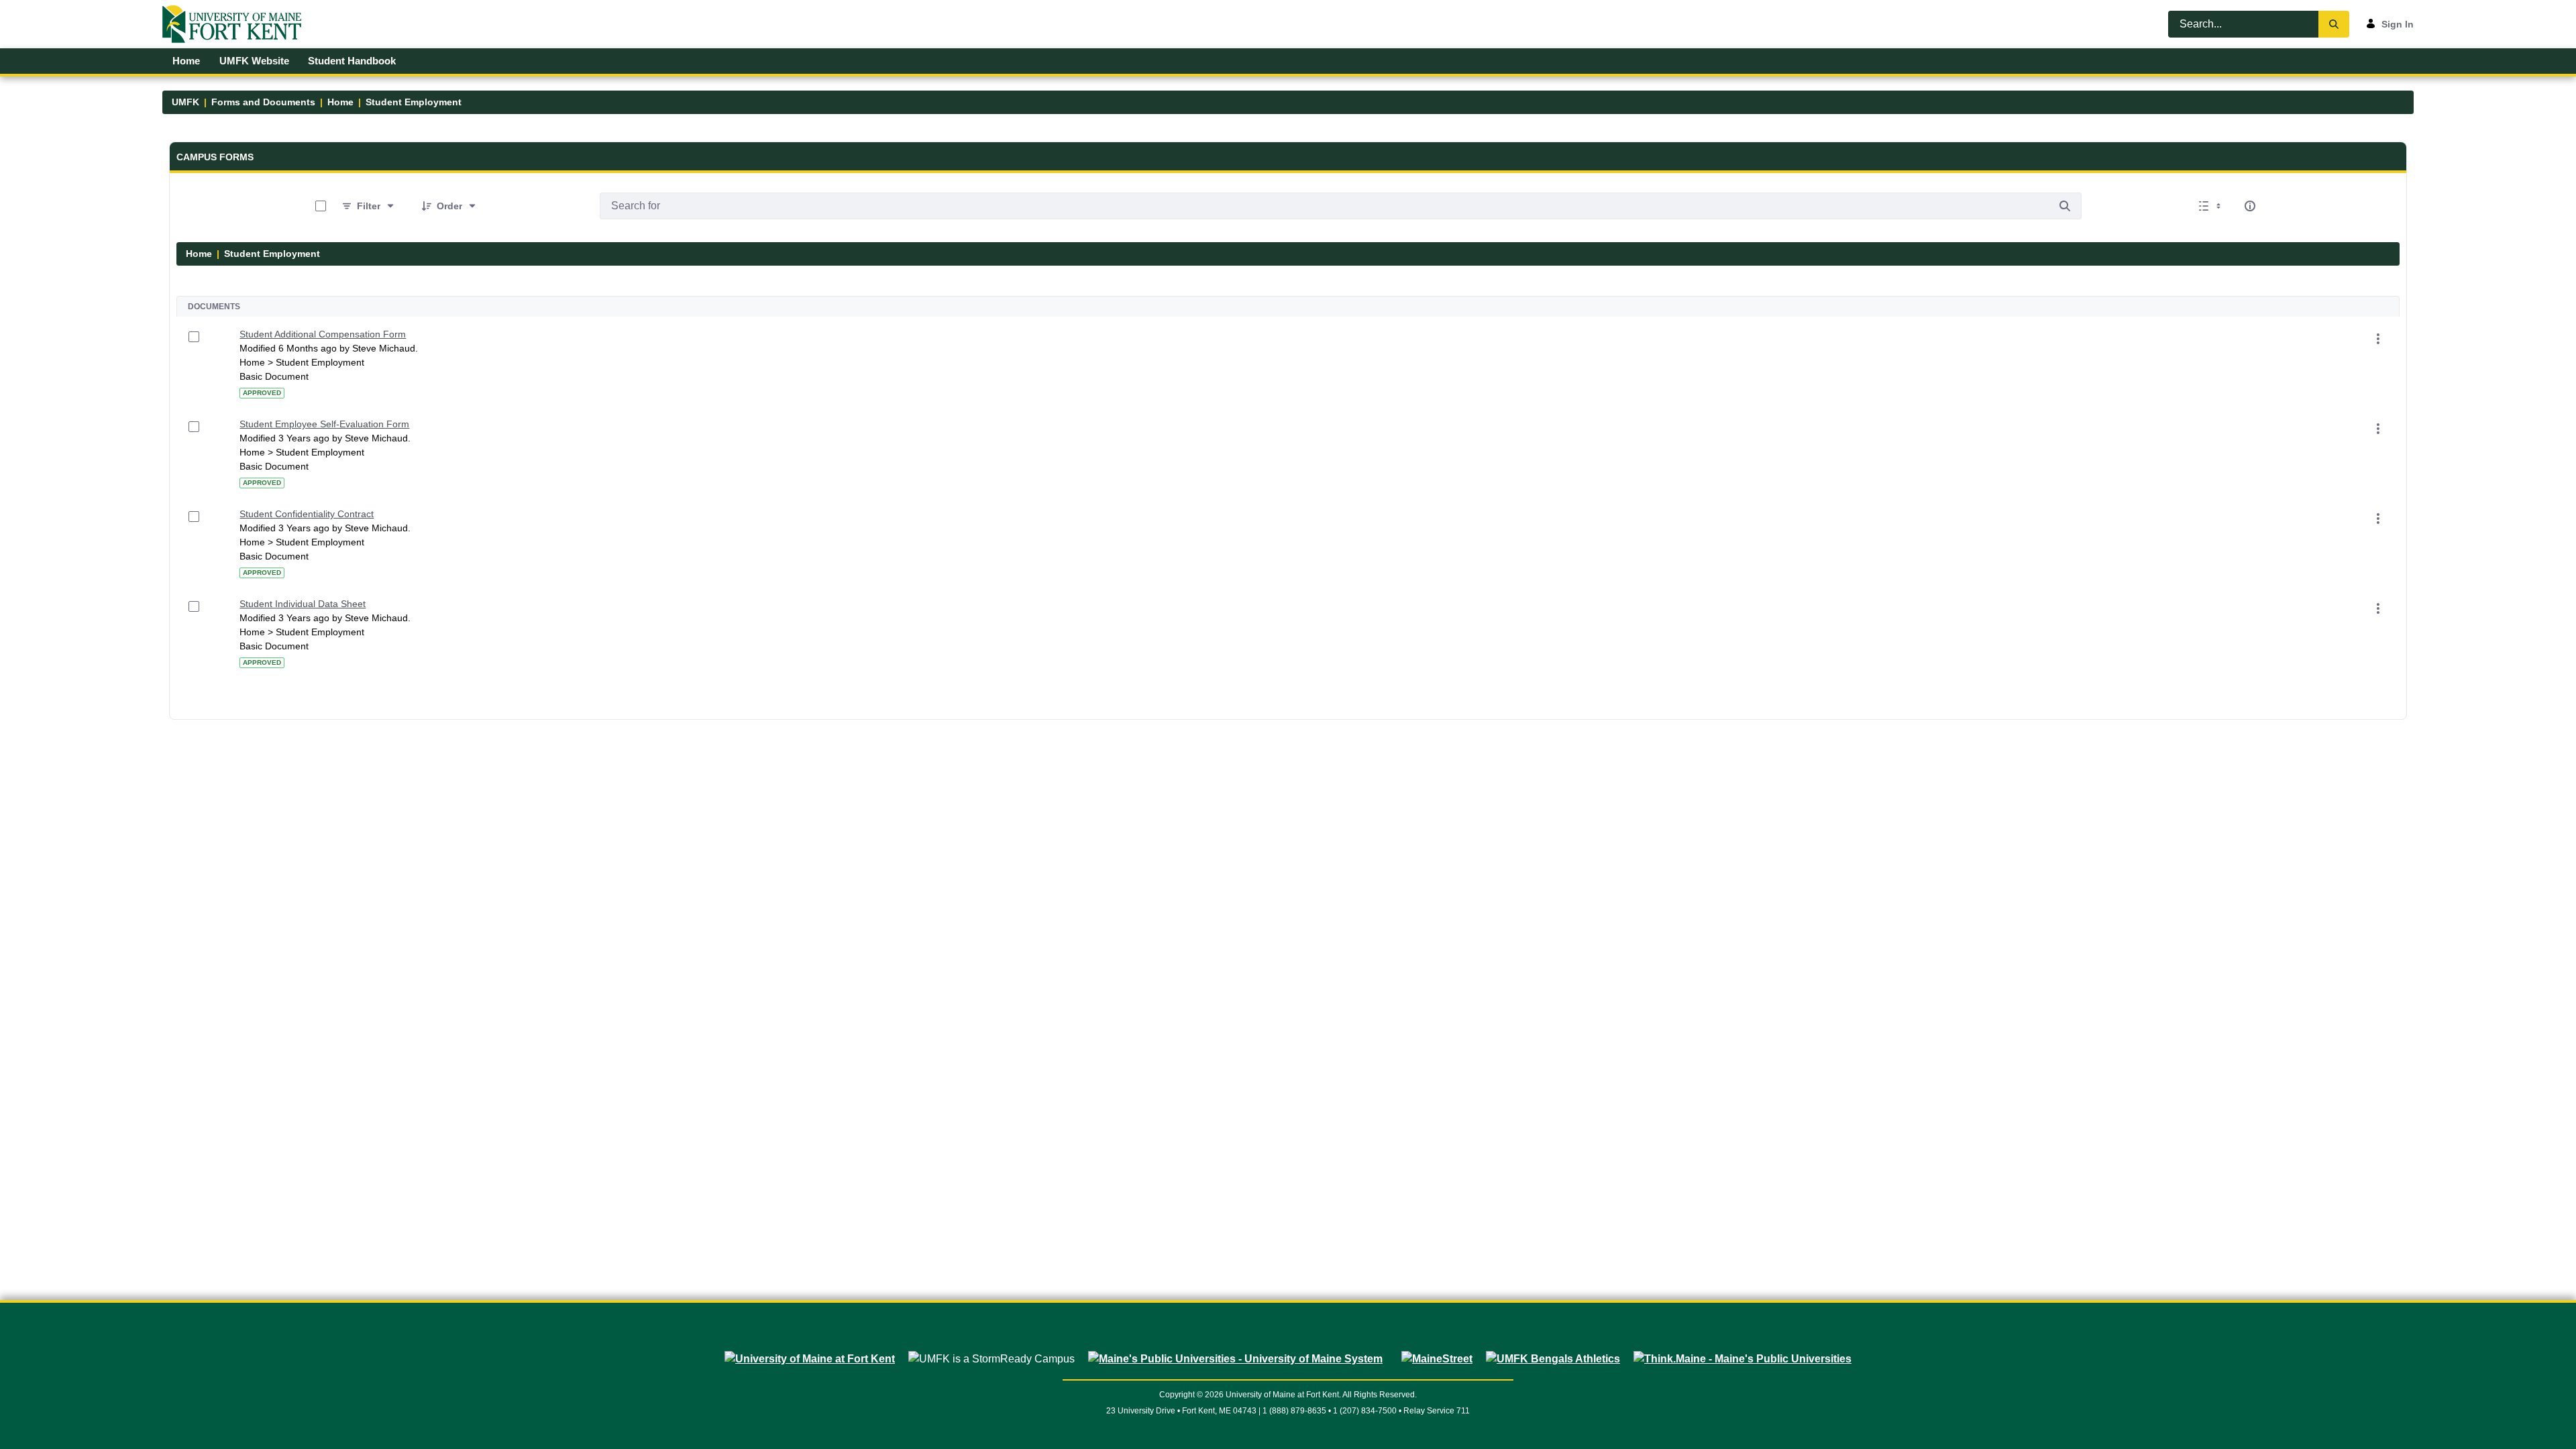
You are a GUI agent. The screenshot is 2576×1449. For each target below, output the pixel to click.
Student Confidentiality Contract (307, 514)
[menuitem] (186, 61)
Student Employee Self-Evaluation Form (324, 424)
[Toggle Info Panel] (2250, 206)
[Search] (2334, 24)
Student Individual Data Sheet (303, 604)
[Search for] (2065, 206)
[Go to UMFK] (237, 24)
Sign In (2398, 24)
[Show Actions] (2378, 339)
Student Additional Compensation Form (323, 334)
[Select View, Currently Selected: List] (2211, 206)
